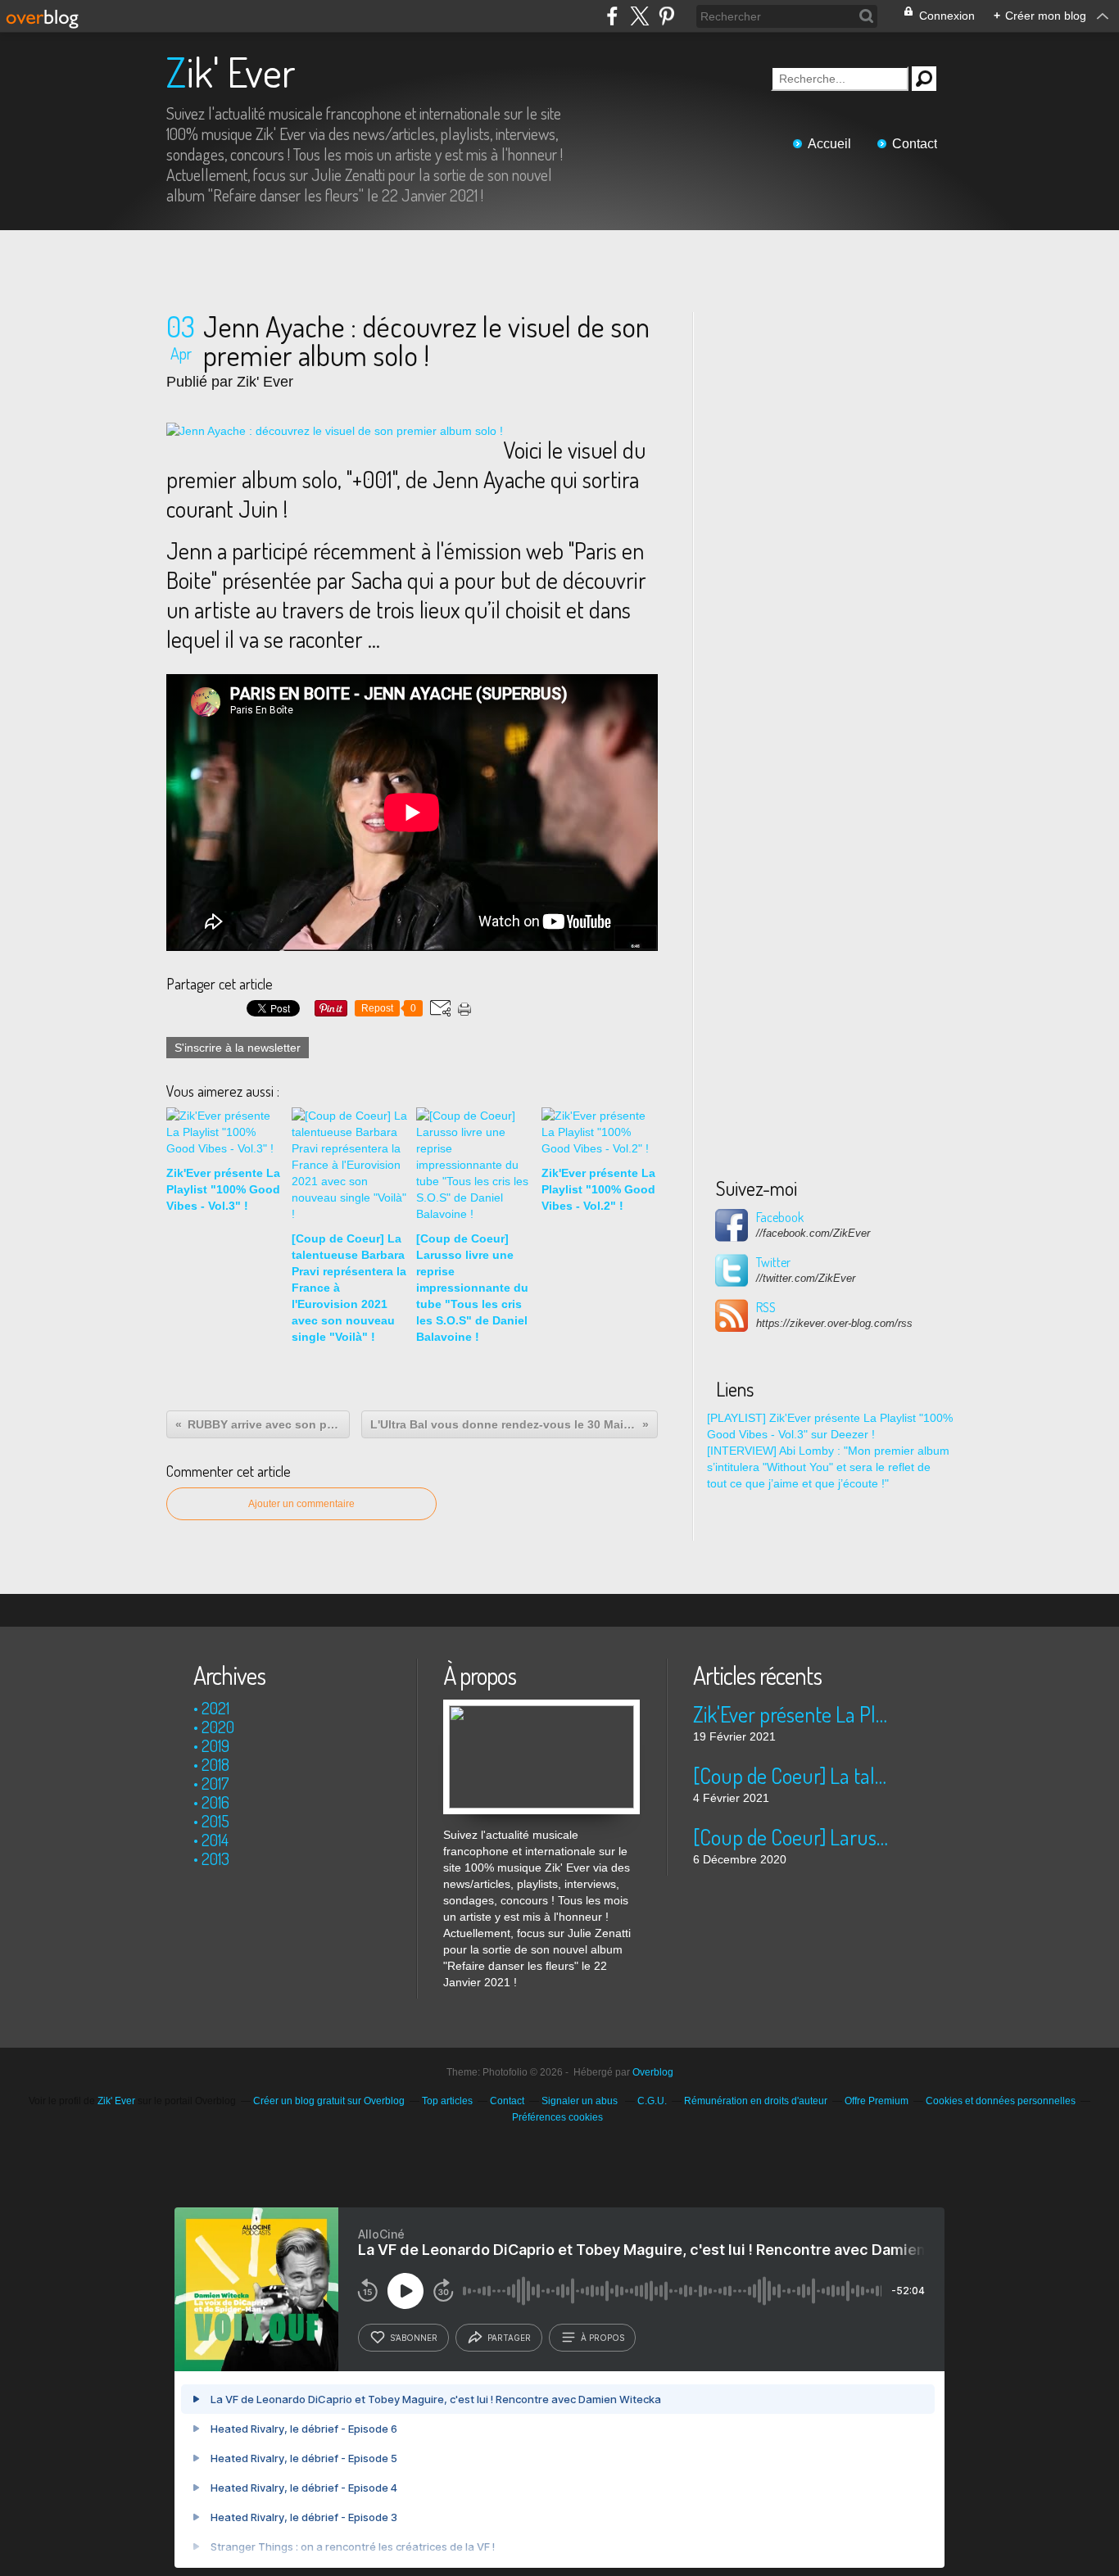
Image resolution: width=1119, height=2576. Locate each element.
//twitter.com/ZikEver (806, 1278)
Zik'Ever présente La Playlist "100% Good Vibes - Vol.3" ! (791, 1714)
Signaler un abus (581, 2101)
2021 (215, 1708)
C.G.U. (652, 2101)
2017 (215, 1783)
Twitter (773, 1262)
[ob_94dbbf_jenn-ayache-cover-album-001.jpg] (335, 431)
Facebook (780, 1217)
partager (509, 2338)
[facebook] (612, 16)
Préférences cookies (557, 2117)
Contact (915, 144)
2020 (218, 1727)
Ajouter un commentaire (301, 1504)
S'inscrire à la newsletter (238, 1048)
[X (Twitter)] (639, 16)
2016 (215, 1802)
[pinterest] (666, 16)
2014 (215, 1840)
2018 (215, 1764)
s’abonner (414, 2338)
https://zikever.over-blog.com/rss (834, 1323)
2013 (215, 1858)
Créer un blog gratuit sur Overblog (329, 2101)
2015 (215, 1821)
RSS (766, 1307)
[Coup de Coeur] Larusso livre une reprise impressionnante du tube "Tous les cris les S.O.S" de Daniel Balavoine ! (791, 1837)
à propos (603, 2338)
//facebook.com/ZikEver (813, 1233)
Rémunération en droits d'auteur (756, 2101)
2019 (215, 1745)
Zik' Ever (231, 72)
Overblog (653, 2072)
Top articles (447, 2101)
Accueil (829, 144)
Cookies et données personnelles (1001, 2101)
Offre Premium (877, 2101)
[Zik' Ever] (541, 1708)
